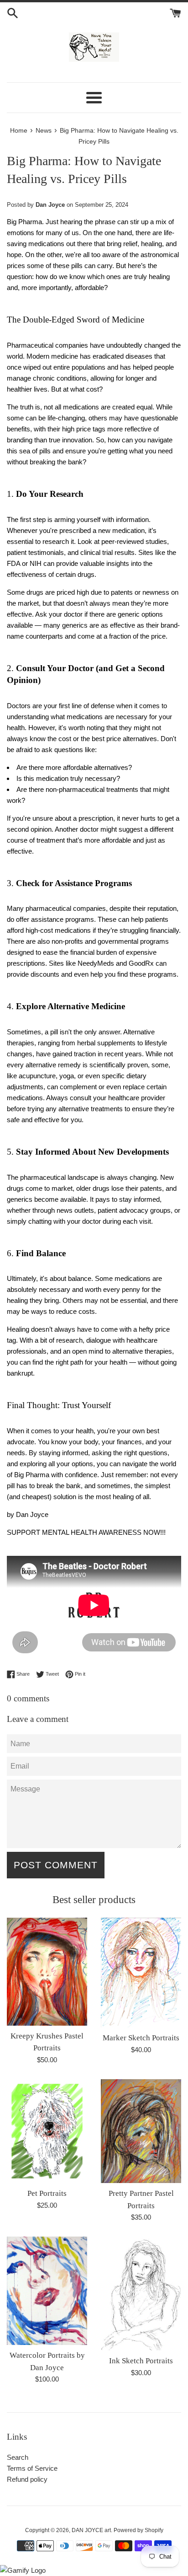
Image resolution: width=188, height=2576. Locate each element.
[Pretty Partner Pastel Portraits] (141, 2131)
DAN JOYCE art (91, 2530)
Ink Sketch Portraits (141, 2361)
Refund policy (27, 2479)
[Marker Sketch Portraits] (141, 1973)
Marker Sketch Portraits (141, 2038)
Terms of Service (32, 2468)
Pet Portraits (47, 2193)
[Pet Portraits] (47, 2131)
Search (18, 2457)
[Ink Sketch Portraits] (141, 2294)
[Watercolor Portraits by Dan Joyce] (47, 2291)
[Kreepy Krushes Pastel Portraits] (47, 1972)
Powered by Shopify (138, 2530)
